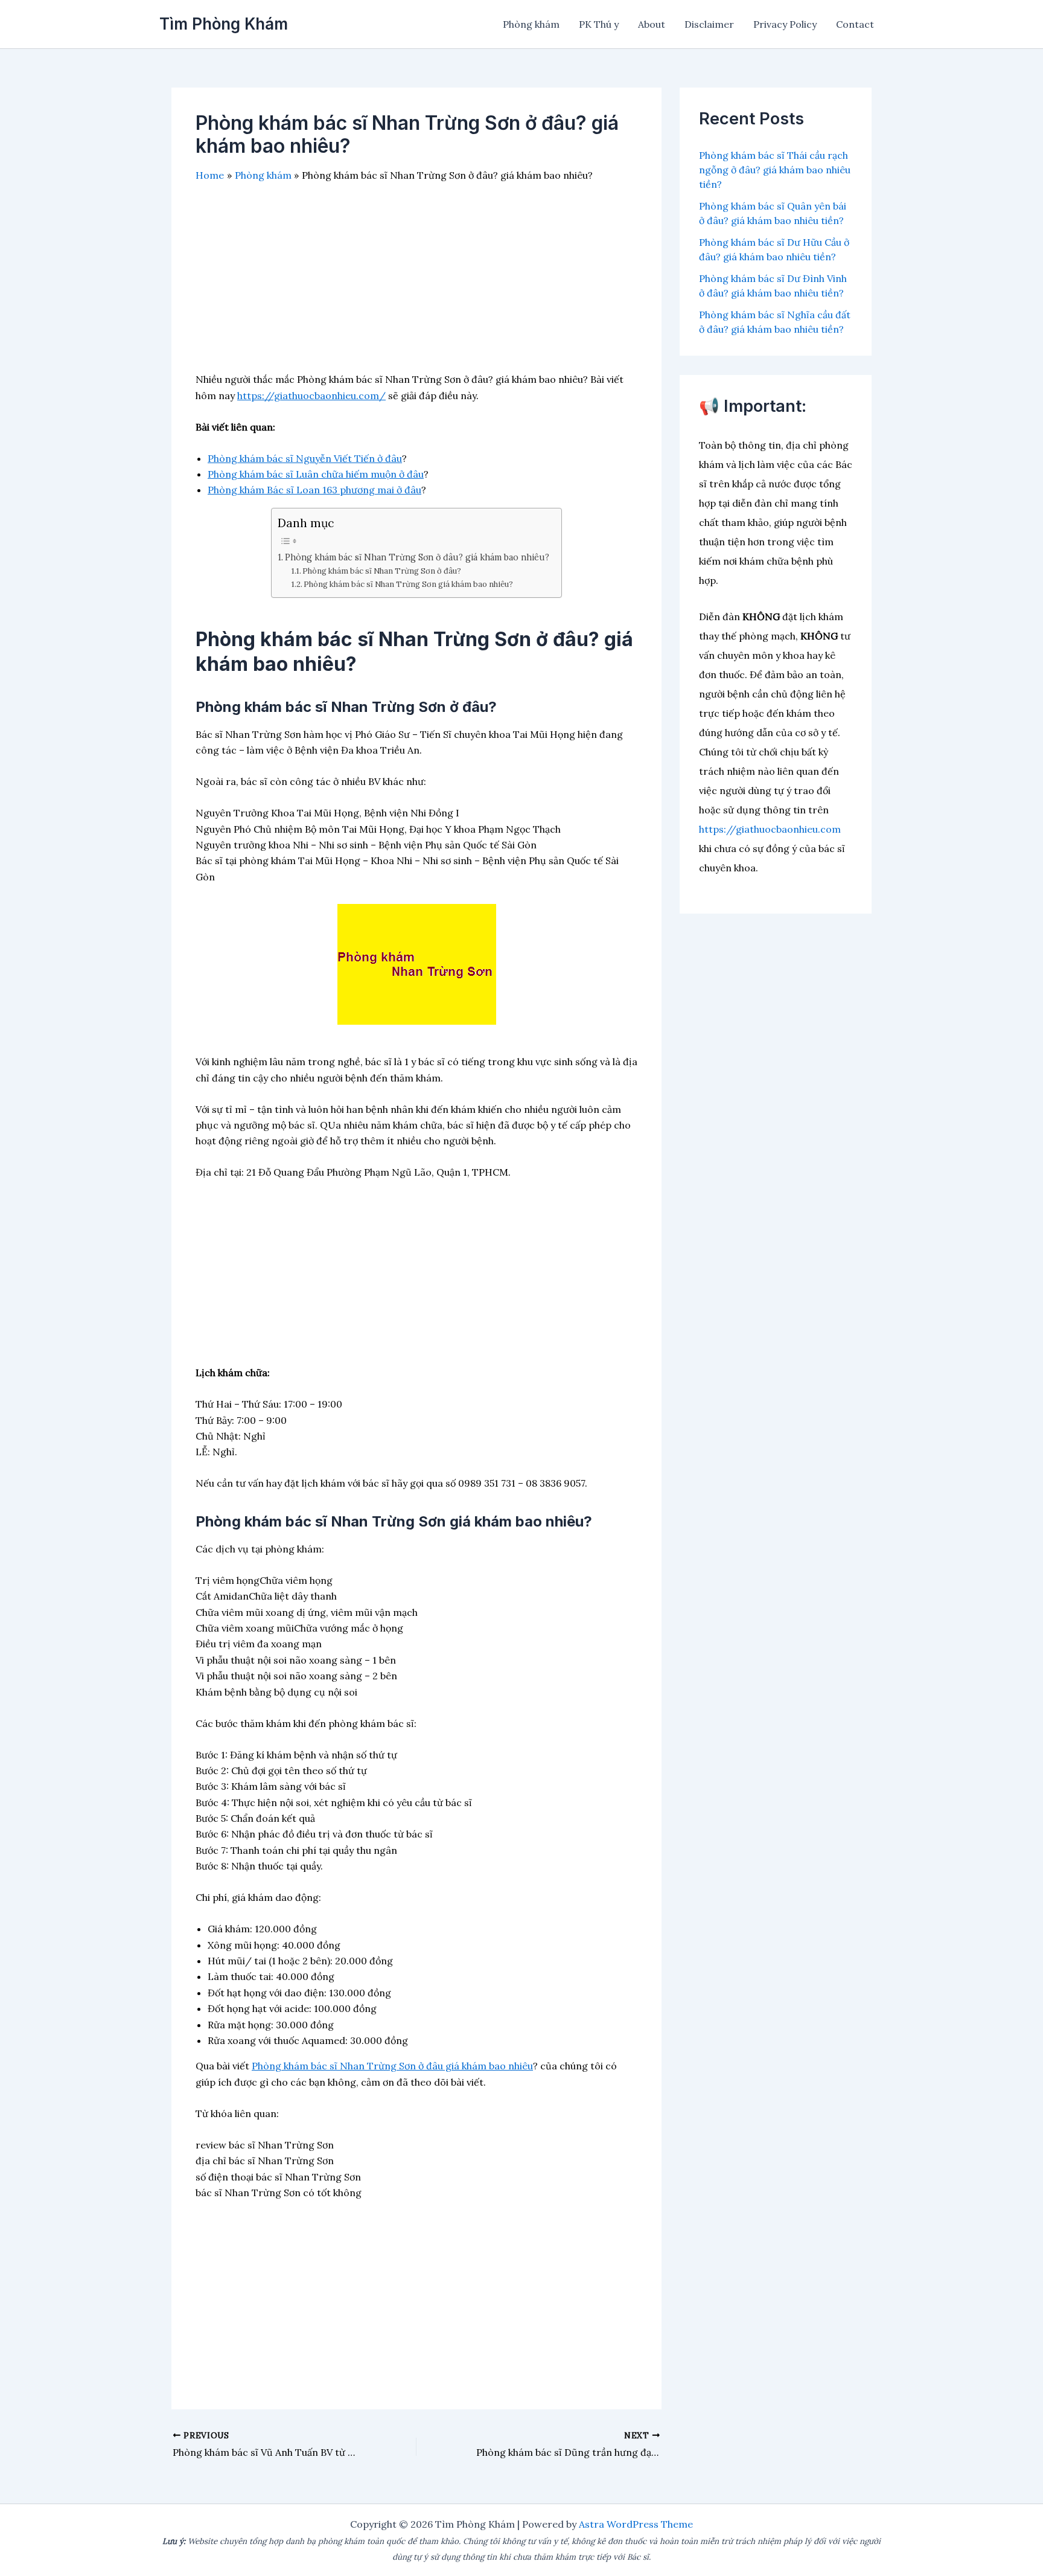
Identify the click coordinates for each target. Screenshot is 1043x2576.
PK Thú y (599, 24)
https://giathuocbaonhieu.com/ (311, 396)
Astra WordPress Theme (636, 2524)
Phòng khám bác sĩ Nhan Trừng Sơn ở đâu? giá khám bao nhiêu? (417, 557)
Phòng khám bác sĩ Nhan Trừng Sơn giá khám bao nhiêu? (408, 584)
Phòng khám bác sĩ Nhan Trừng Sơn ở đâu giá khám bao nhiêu (392, 2066)
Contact (855, 24)
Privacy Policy (785, 24)
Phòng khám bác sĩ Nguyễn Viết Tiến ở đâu (305, 458)
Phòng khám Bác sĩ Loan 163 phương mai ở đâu (314, 490)
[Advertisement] (416, 287)
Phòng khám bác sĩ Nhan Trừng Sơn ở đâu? (382, 571)
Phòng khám (531, 24)
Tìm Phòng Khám (224, 24)
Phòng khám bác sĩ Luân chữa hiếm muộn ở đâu (316, 474)
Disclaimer (709, 24)
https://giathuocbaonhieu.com (770, 829)
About (652, 24)
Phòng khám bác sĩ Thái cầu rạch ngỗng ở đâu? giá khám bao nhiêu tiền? (775, 170)
